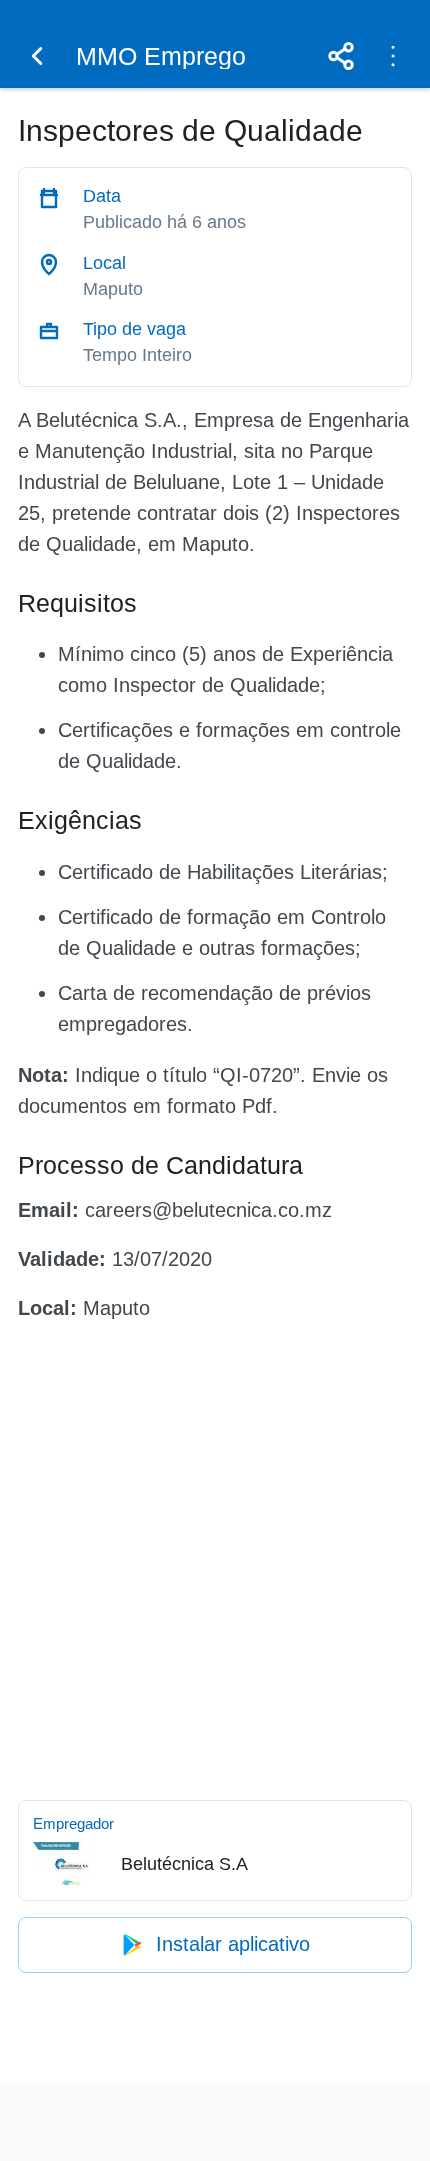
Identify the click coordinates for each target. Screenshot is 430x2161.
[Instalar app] (393, 56)
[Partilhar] (341, 56)
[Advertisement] (215, 1557)
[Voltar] (37, 56)
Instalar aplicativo (233, 1944)
